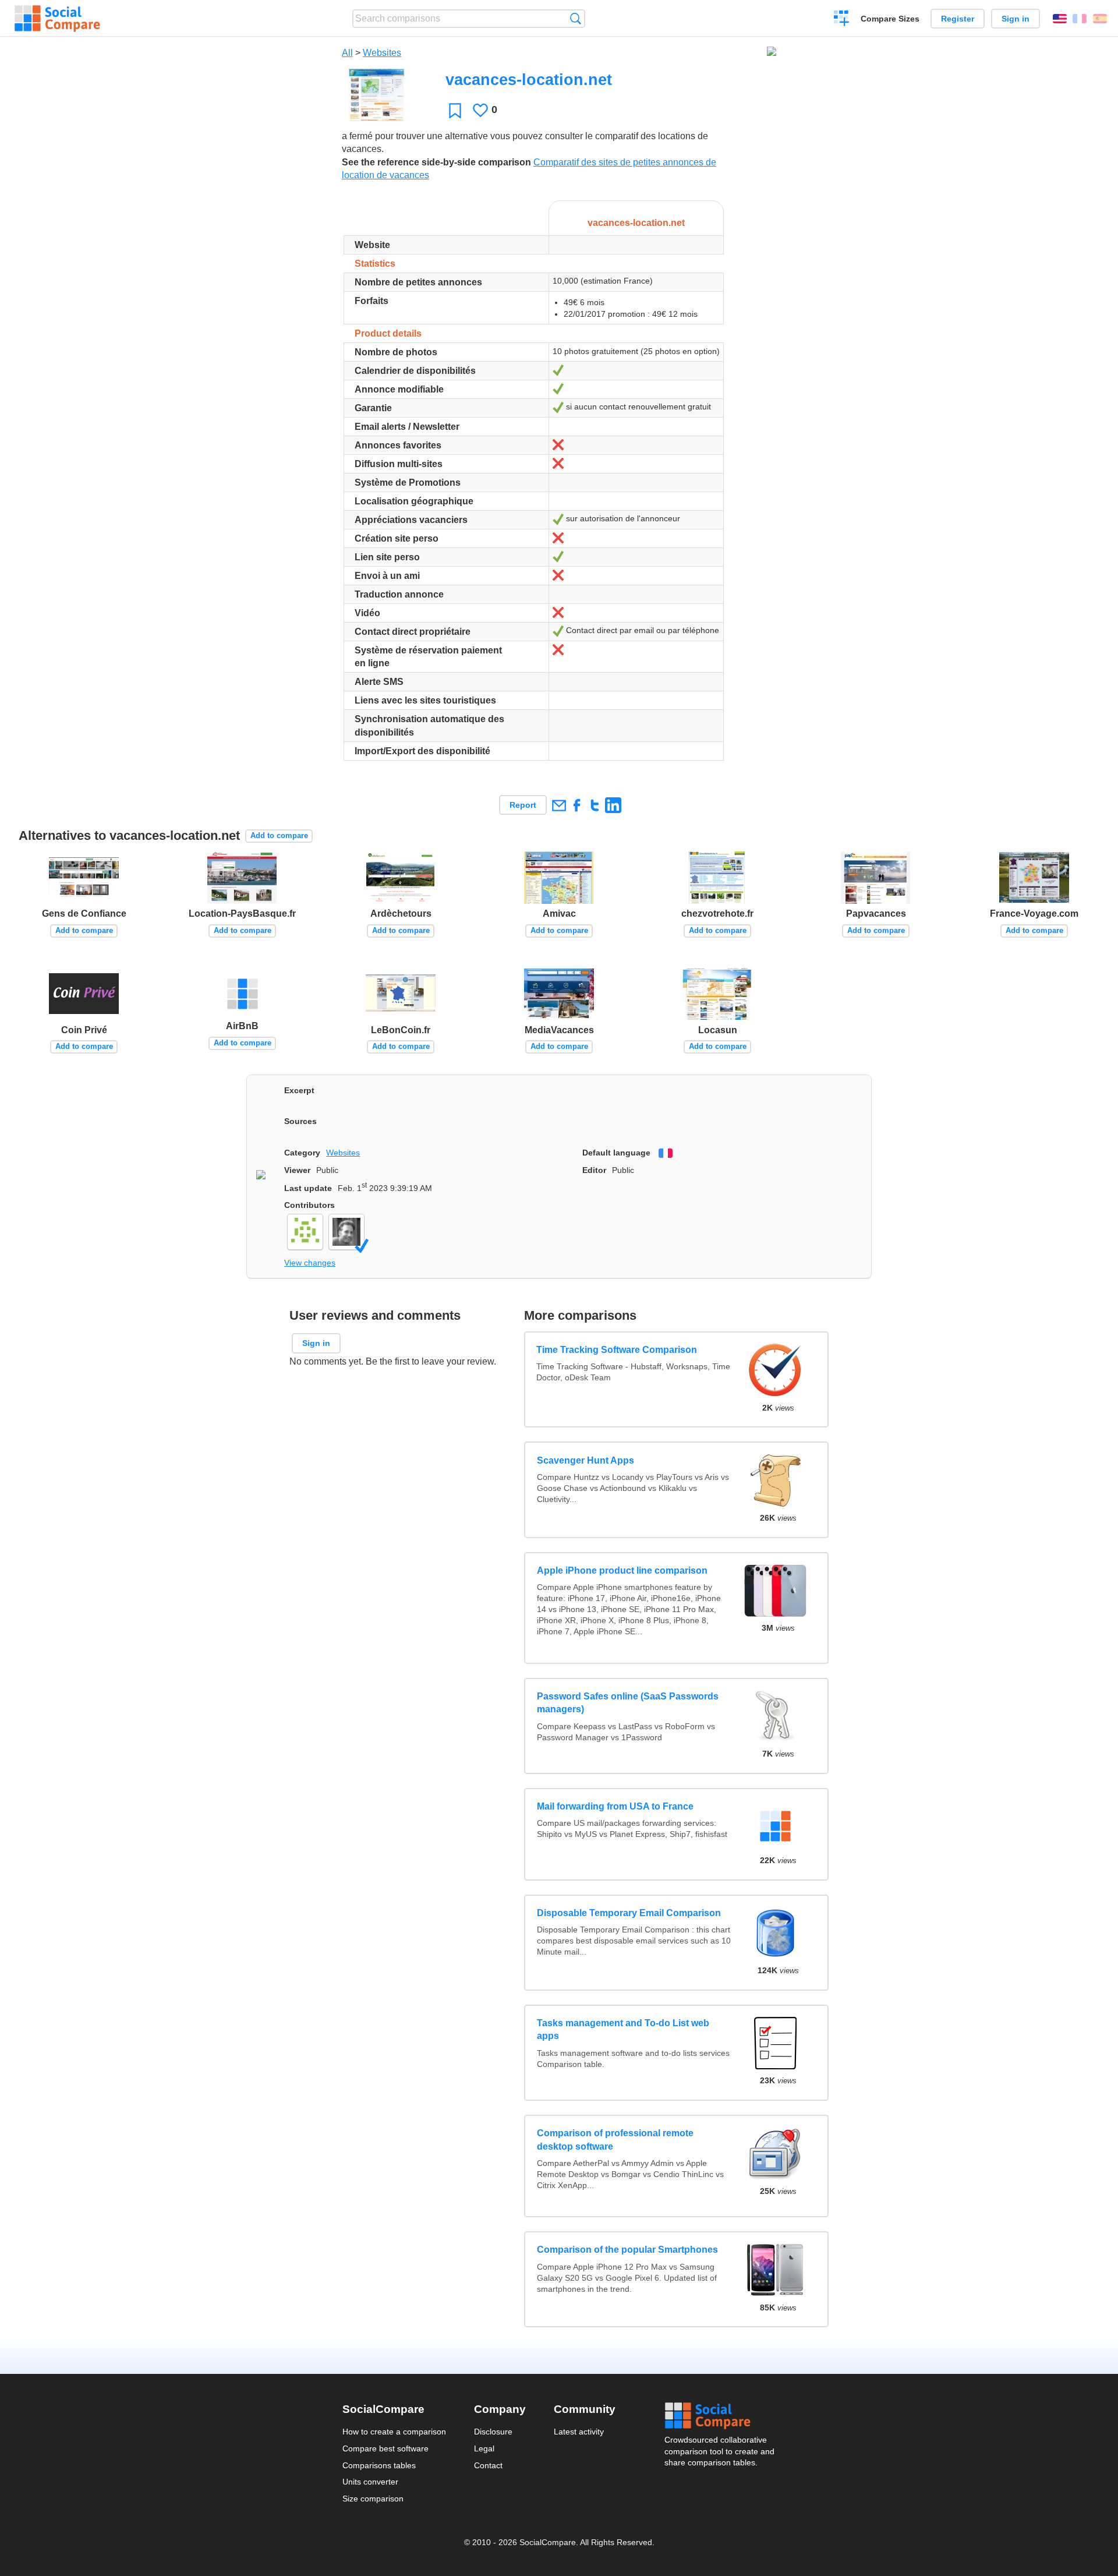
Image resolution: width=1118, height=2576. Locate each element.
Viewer (297, 1170)
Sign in (1016, 19)
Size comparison (373, 2499)
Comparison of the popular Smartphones (627, 2250)
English (1060, 19)
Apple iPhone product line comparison (622, 1570)
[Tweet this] (595, 805)
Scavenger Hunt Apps (585, 1460)
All (347, 53)
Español (1100, 19)
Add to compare (279, 835)
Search (576, 18)
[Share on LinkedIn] (613, 805)
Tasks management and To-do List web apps (623, 2029)
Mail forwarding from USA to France (615, 1806)
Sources (300, 1121)
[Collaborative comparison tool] (57, 19)
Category (302, 1153)
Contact (488, 2465)
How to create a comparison (394, 2432)
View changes (310, 1263)
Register (958, 19)
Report (523, 805)
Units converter (370, 2482)
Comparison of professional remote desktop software (615, 2139)
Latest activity (579, 2432)
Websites (382, 53)
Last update (308, 1188)
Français (1080, 19)
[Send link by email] (559, 805)
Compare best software (385, 2448)
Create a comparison (842, 20)
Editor (594, 1170)
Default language (616, 1153)
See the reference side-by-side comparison (436, 162)
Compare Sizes (890, 19)
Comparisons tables (379, 2465)
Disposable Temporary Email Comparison (629, 1913)
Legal (484, 2448)
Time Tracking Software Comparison (617, 1350)
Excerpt (299, 1090)
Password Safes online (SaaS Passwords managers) (628, 1703)
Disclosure (493, 2432)
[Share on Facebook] (577, 805)
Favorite (455, 110)
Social (720, 2416)
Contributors (309, 1205)
